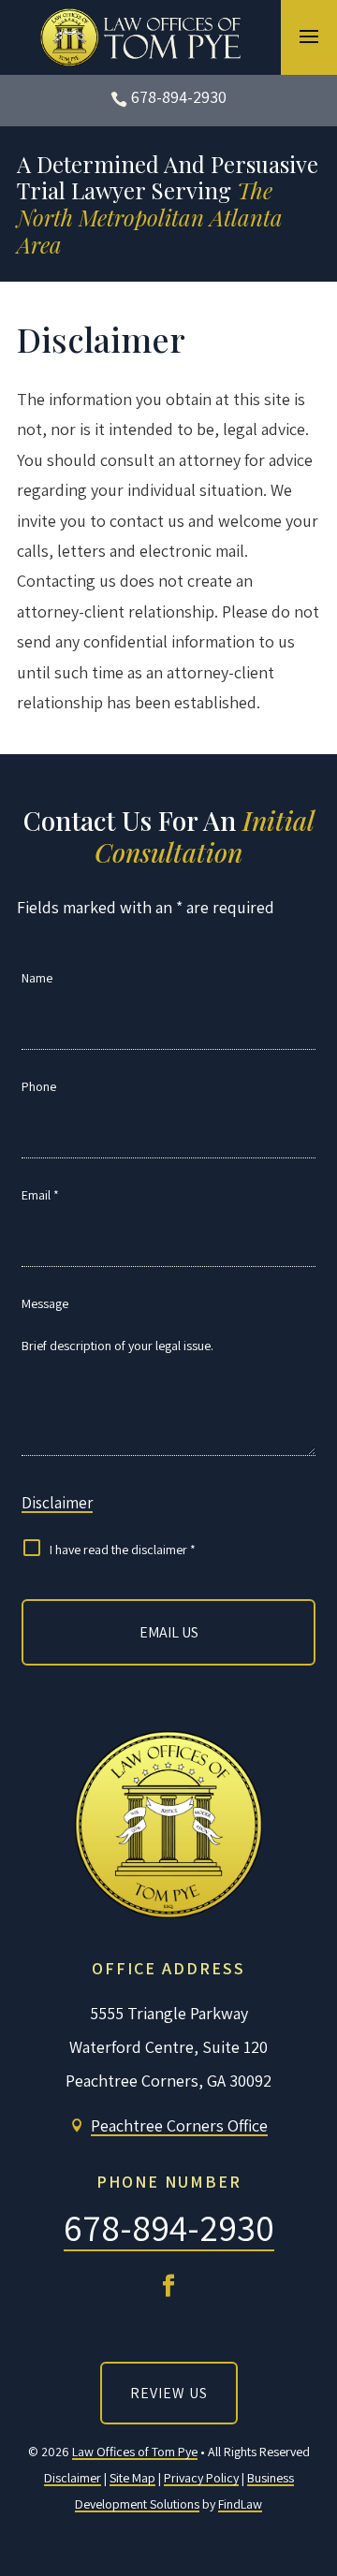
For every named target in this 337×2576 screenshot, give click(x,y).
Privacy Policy (201, 2478)
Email (40, 1195)
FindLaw (240, 2504)
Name (37, 978)
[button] (309, 36)
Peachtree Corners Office (179, 2125)
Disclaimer (57, 1503)
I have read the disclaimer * (123, 1550)
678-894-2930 (179, 97)
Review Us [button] (169, 2393)
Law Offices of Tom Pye (135, 2452)
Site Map (132, 2478)
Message (45, 1303)
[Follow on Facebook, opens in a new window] (168, 2286)
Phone (39, 1086)
